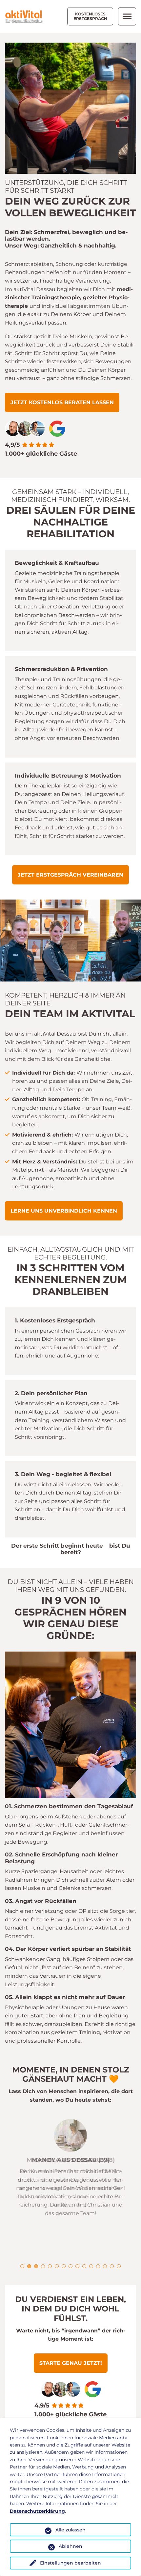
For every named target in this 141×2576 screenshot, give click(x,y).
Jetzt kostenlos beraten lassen (62, 402)
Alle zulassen (70, 2530)
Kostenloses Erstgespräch (90, 16)
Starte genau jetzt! (71, 2363)
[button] (22, 2266)
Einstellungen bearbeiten (70, 2563)
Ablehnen (70, 2546)
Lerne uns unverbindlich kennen (64, 1211)
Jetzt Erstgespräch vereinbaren (70, 875)
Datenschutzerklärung (37, 2511)
